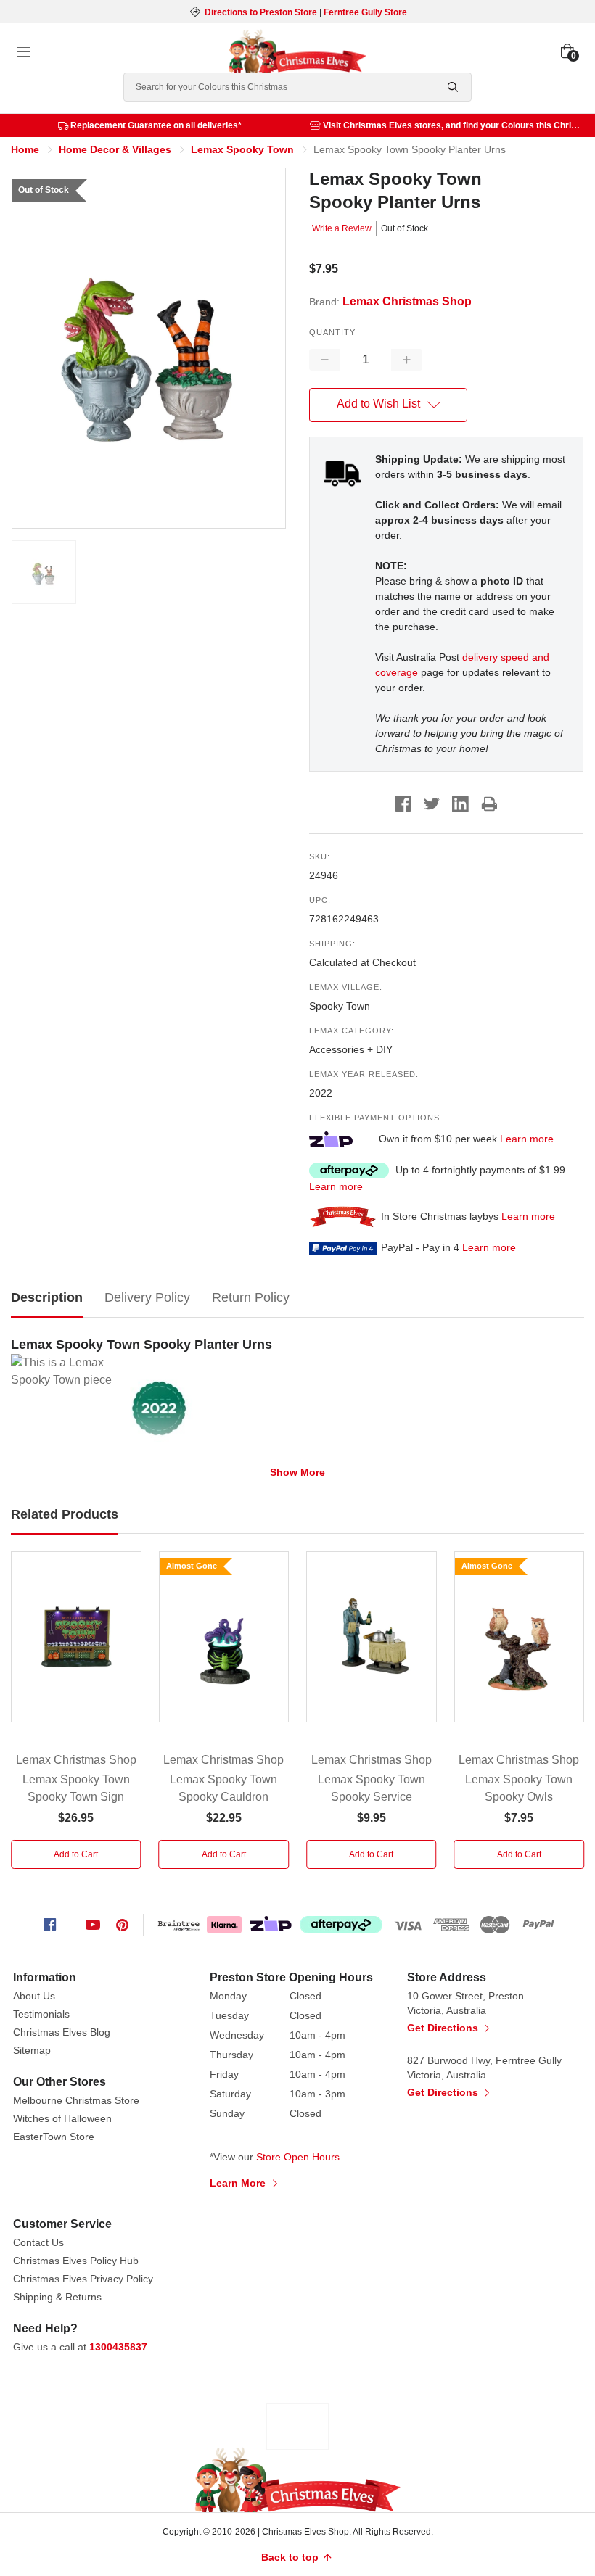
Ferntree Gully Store (365, 12)
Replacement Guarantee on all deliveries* (156, 125)
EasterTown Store (54, 2137)
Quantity (332, 332)
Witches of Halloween (62, 2118)
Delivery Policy (147, 1297)
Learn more (527, 1139)
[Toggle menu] (24, 52)
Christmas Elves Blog (62, 2032)
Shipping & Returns (57, 2297)
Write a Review (342, 228)
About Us (34, 1996)
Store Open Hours (298, 2157)
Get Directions (444, 2028)
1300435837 (118, 2347)
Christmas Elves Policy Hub (76, 2261)
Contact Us (38, 2242)
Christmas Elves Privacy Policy (83, 2279)
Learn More (239, 2183)
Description (47, 1297)
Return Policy (251, 1297)
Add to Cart (76, 1854)
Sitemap (32, 2050)
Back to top (291, 2557)
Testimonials (41, 2014)
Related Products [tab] (65, 1514)
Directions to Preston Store (261, 12)
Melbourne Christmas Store (76, 2100)
